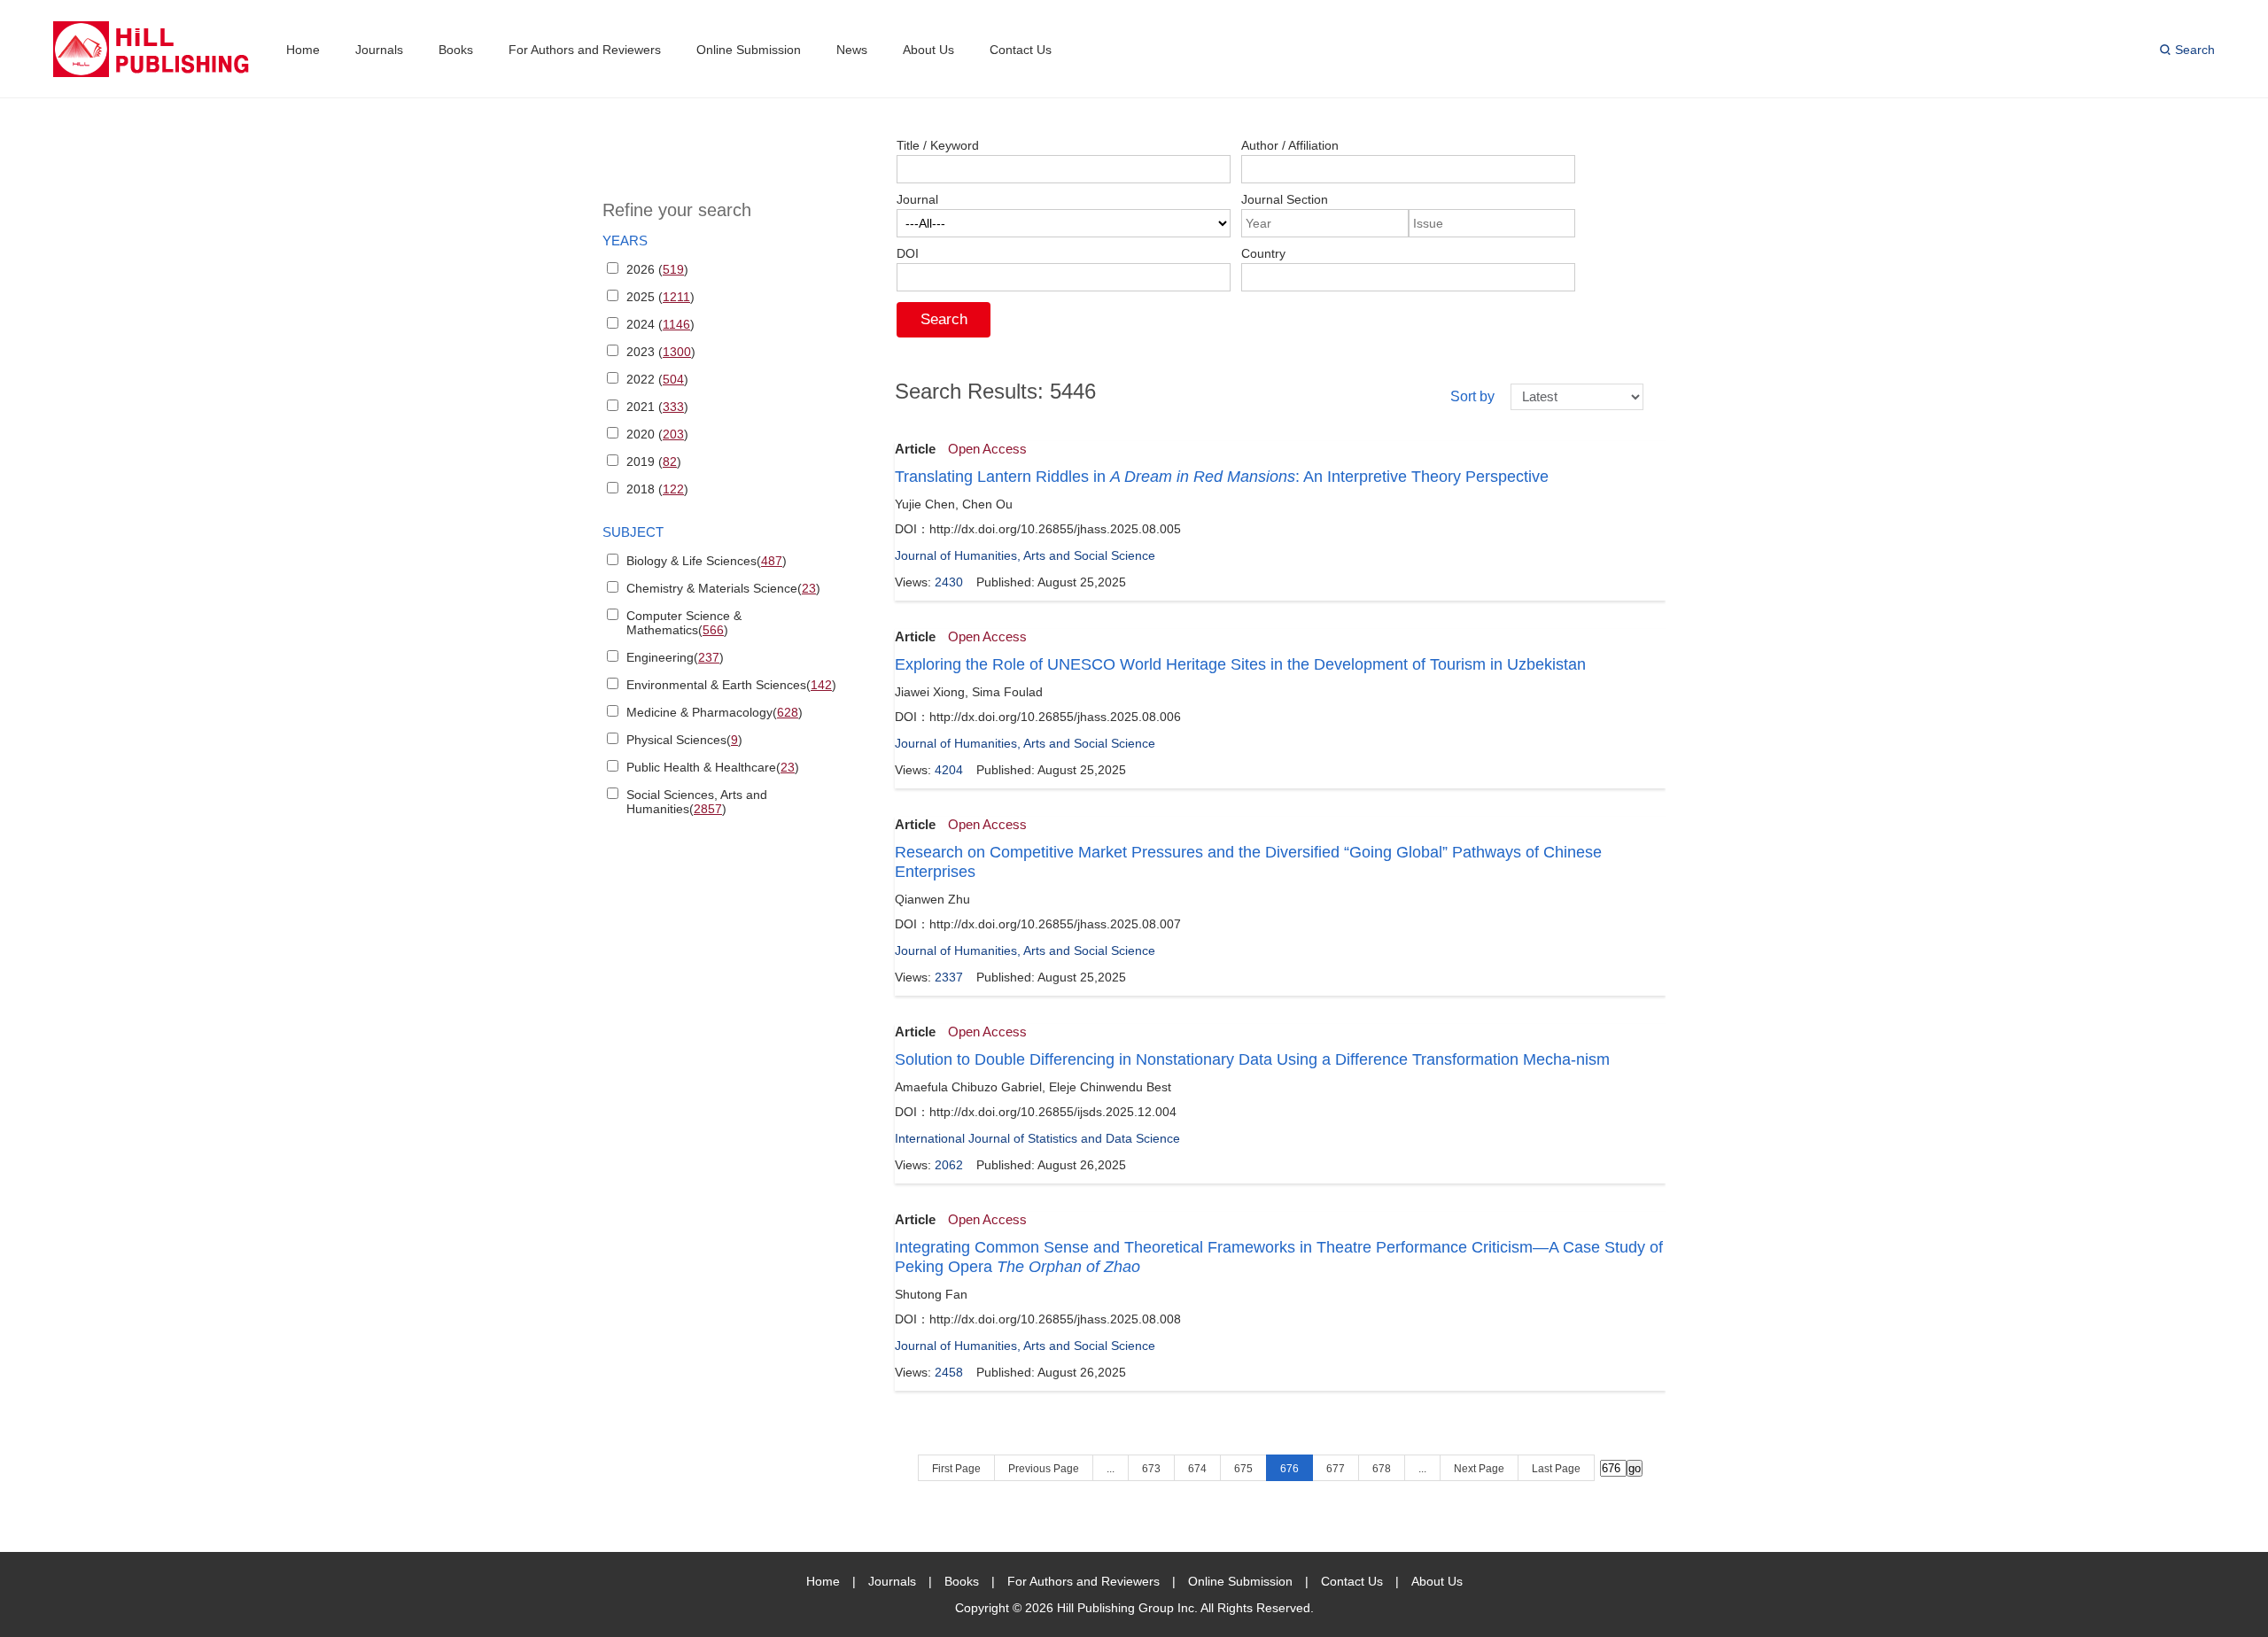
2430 (949, 582)
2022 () (657, 379)
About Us (928, 50)
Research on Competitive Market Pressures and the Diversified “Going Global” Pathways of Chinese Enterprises (1248, 862)
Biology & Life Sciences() (707, 561)
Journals (379, 50)
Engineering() (675, 657)
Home (303, 50)
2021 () (657, 407)
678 (1382, 1469)
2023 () (661, 352)
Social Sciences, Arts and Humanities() (697, 802)
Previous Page (1044, 1469)
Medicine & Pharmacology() (715, 712)
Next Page (1479, 1469)
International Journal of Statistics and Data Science (1037, 1138)
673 (1151, 1469)
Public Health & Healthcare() (713, 767)
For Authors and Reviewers (585, 50)
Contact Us (1021, 50)
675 (1243, 1469)
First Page (956, 1469)
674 (1197, 1469)
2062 (949, 1165)
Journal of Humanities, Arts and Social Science (1025, 555)
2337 (949, 977)
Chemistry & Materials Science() (723, 588)
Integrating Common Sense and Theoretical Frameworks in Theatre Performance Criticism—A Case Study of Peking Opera (1279, 1257)
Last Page (1556, 1469)
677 (1336, 1469)
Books (456, 50)
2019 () (654, 462)
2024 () (660, 324)
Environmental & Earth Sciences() (731, 685)
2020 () (657, 434)
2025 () (660, 297)
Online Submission (749, 50)
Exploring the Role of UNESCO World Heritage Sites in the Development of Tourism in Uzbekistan (1240, 664)
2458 (949, 1372)
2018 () (657, 489)
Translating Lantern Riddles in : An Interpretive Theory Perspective (1222, 477)
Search (2195, 50)
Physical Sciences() (684, 740)
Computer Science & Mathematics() (684, 623)
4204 (949, 770)
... (1111, 1469)
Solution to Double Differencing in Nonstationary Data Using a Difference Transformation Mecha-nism (1252, 1059)
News (852, 50)
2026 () (657, 269)
